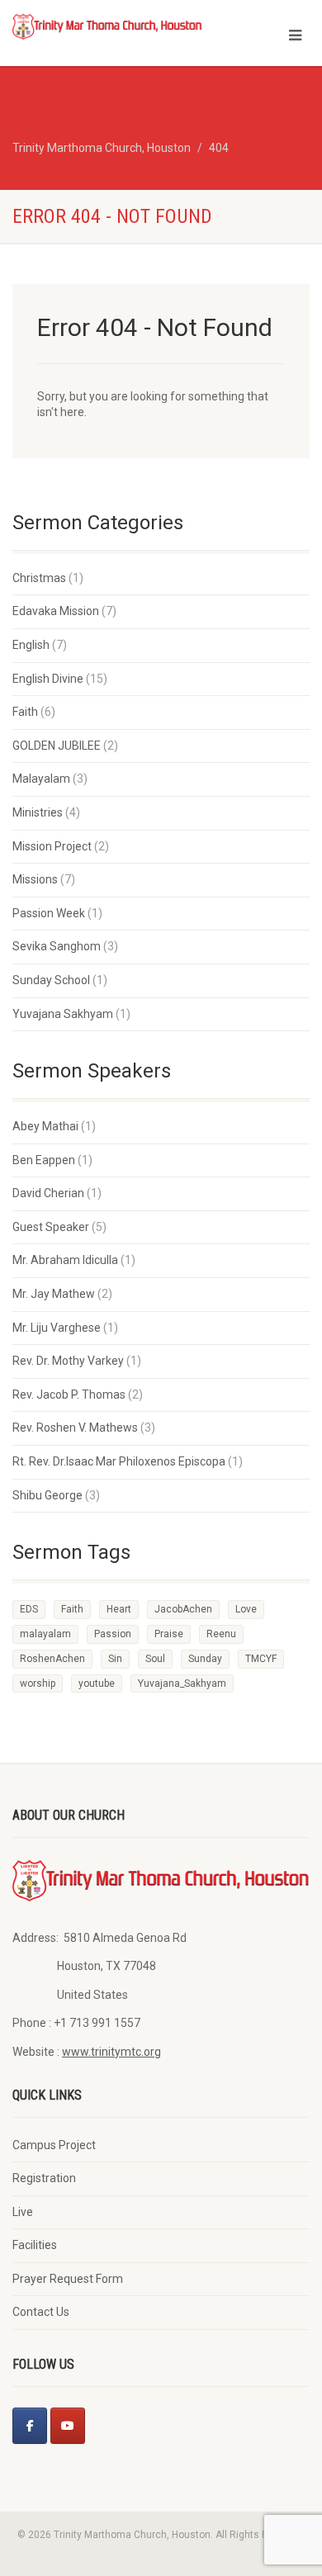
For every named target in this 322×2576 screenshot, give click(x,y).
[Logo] (107, 26)
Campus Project (54, 2145)
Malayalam (41, 779)
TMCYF (261, 1659)
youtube (97, 1683)
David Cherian (48, 1193)
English (31, 645)
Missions (35, 879)
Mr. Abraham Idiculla (65, 1260)
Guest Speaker (51, 1227)
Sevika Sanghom (57, 946)
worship (38, 1683)
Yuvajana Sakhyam (63, 1014)
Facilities (35, 2245)
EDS (29, 1609)
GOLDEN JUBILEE (57, 746)
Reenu (221, 1634)
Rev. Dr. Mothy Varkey (68, 1361)
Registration (44, 2178)
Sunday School (51, 980)
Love (246, 1609)
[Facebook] (30, 2426)
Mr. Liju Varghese (57, 1328)
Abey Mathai (45, 1126)
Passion (113, 1634)
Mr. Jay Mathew (54, 1294)
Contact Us (41, 2312)
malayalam (45, 1634)
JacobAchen (183, 1609)
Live (23, 2212)
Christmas (39, 578)
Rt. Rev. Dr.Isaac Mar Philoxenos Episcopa (119, 1461)
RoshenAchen (52, 1659)
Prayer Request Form (68, 2279)
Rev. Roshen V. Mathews (75, 1428)
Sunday (205, 1659)
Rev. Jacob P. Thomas (69, 1395)
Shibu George (47, 1495)
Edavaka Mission (56, 611)
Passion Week (49, 913)
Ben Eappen (44, 1160)
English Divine (48, 679)
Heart (119, 1609)
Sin (115, 1659)
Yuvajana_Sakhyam (182, 1683)
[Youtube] (68, 2426)
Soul (155, 1659)
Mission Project (52, 846)
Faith (25, 712)
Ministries (38, 812)
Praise (169, 1634)
